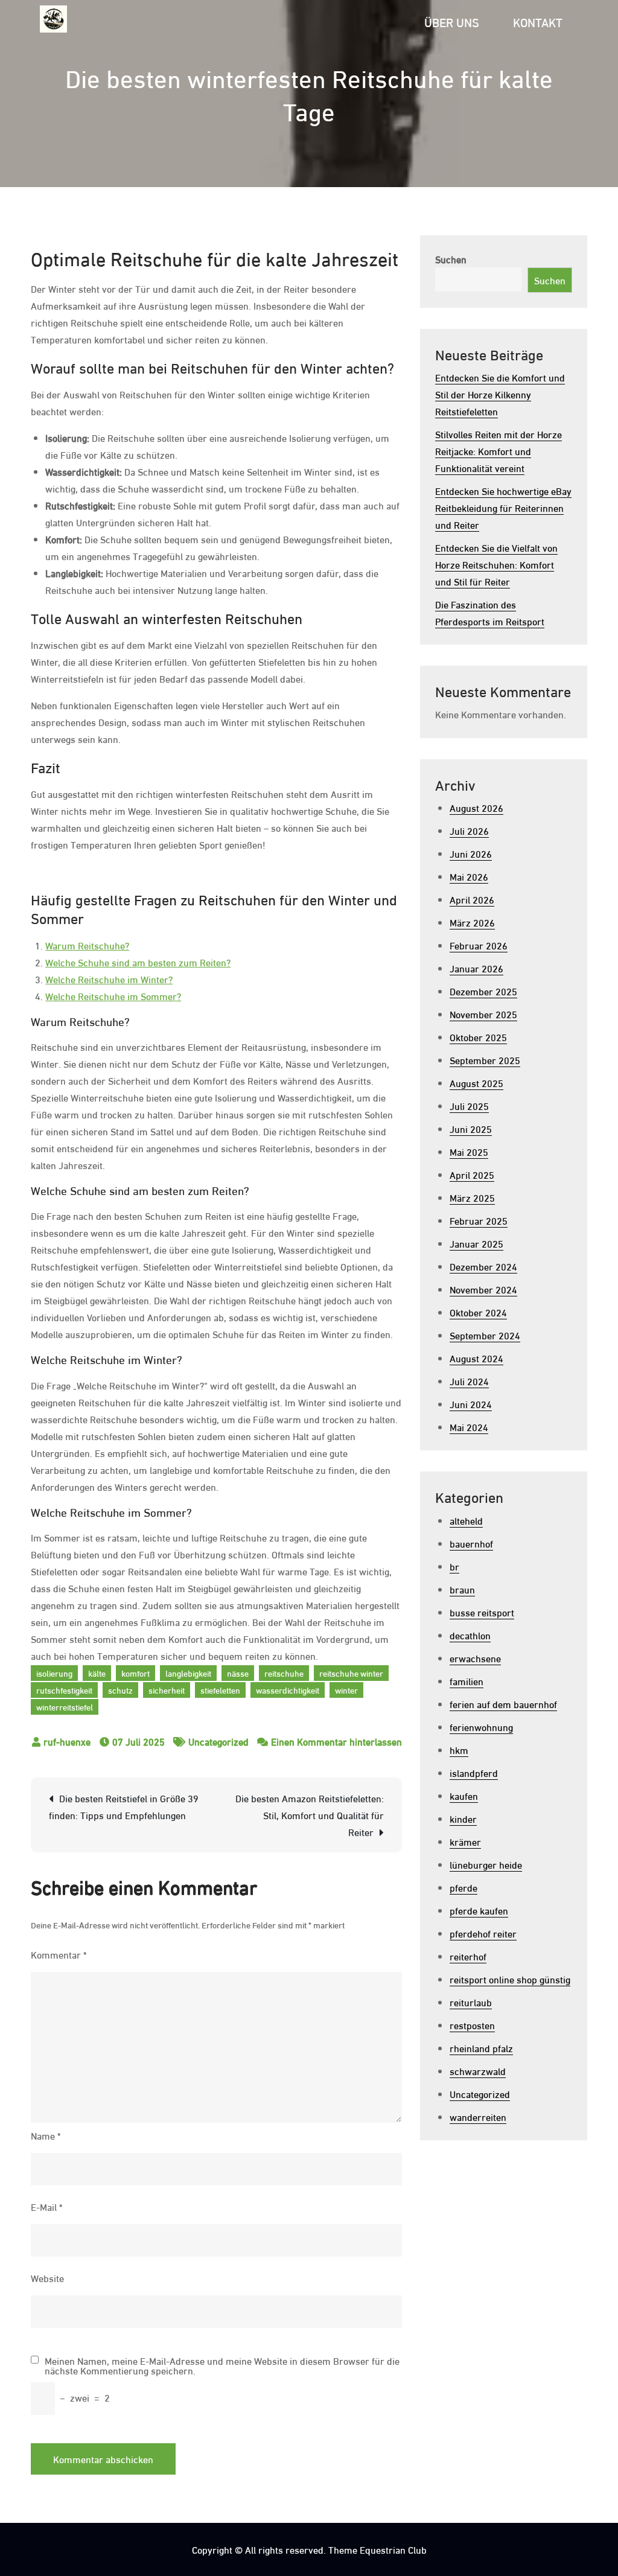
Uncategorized (218, 1741)
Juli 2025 (469, 1105)
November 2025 (483, 1014)
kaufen (464, 1795)
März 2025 (472, 1197)
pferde (463, 1887)
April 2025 (472, 1174)
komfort (135, 1673)
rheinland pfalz (481, 2048)
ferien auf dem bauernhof (503, 1704)
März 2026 (472, 922)
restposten (472, 2025)
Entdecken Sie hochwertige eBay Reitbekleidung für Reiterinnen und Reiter (503, 507)
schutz (120, 1690)
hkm (459, 1749)
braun (462, 1589)
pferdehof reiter (483, 1933)
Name (46, 2135)
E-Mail (46, 2206)
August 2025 (476, 1082)
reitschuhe (284, 1673)
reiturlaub (471, 2002)
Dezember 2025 (483, 991)
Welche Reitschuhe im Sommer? (113, 996)
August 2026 (476, 807)
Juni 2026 (471, 853)
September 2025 (485, 1060)
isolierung (54, 1673)
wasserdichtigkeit (288, 1690)
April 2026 (472, 899)
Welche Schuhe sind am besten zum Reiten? (138, 962)
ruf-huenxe (67, 1741)
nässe (238, 1673)
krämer (465, 1841)
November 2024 (483, 1289)
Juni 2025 (471, 1128)
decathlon (470, 1635)
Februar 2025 (479, 1220)
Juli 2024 (469, 1381)
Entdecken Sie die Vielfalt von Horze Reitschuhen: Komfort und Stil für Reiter (496, 564)
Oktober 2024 (478, 1312)
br (454, 1566)
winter (346, 1690)
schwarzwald (478, 2071)
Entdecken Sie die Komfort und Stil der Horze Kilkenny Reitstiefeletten (500, 394)
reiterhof (468, 1956)
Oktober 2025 (478, 1037)
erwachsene (475, 1658)
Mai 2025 (469, 1151)
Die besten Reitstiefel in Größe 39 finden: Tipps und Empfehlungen (124, 1806)
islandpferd (474, 1772)
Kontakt (538, 21)
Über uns (452, 21)
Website (47, 2278)
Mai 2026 (469, 876)
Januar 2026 (476, 968)
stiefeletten (220, 1690)
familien (467, 1681)
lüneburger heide (486, 1864)
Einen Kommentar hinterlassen (336, 1741)
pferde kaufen (479, 1910)
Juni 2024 (471, 1404)
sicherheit (167, 1690)
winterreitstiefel (65, 1707)
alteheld (466, 1520)
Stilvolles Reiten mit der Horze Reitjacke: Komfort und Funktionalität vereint (499, 451)
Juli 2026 (469, 830)
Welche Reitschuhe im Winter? (109, 979)
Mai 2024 (469, 1427)
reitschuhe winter (351, 1673)
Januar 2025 (476, 1243)
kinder (463, 1818)
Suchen (451, 259)
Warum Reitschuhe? (87, 945)
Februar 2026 (479, 945)
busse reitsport (482, 1612)
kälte (97, 1673)
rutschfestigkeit (64, 1690)
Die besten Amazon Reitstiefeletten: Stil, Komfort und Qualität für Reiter (310, 1815)
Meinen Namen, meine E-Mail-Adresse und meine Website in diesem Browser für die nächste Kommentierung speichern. (222, 2365)
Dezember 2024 (483, 1266)
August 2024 (476, 1358)
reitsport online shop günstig (510, 1979)
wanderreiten (478, 2116)
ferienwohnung (481, 1726)
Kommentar (59, 1954)
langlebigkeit (188, 1673)
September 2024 (485, 1335)
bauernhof (471, 1543)
